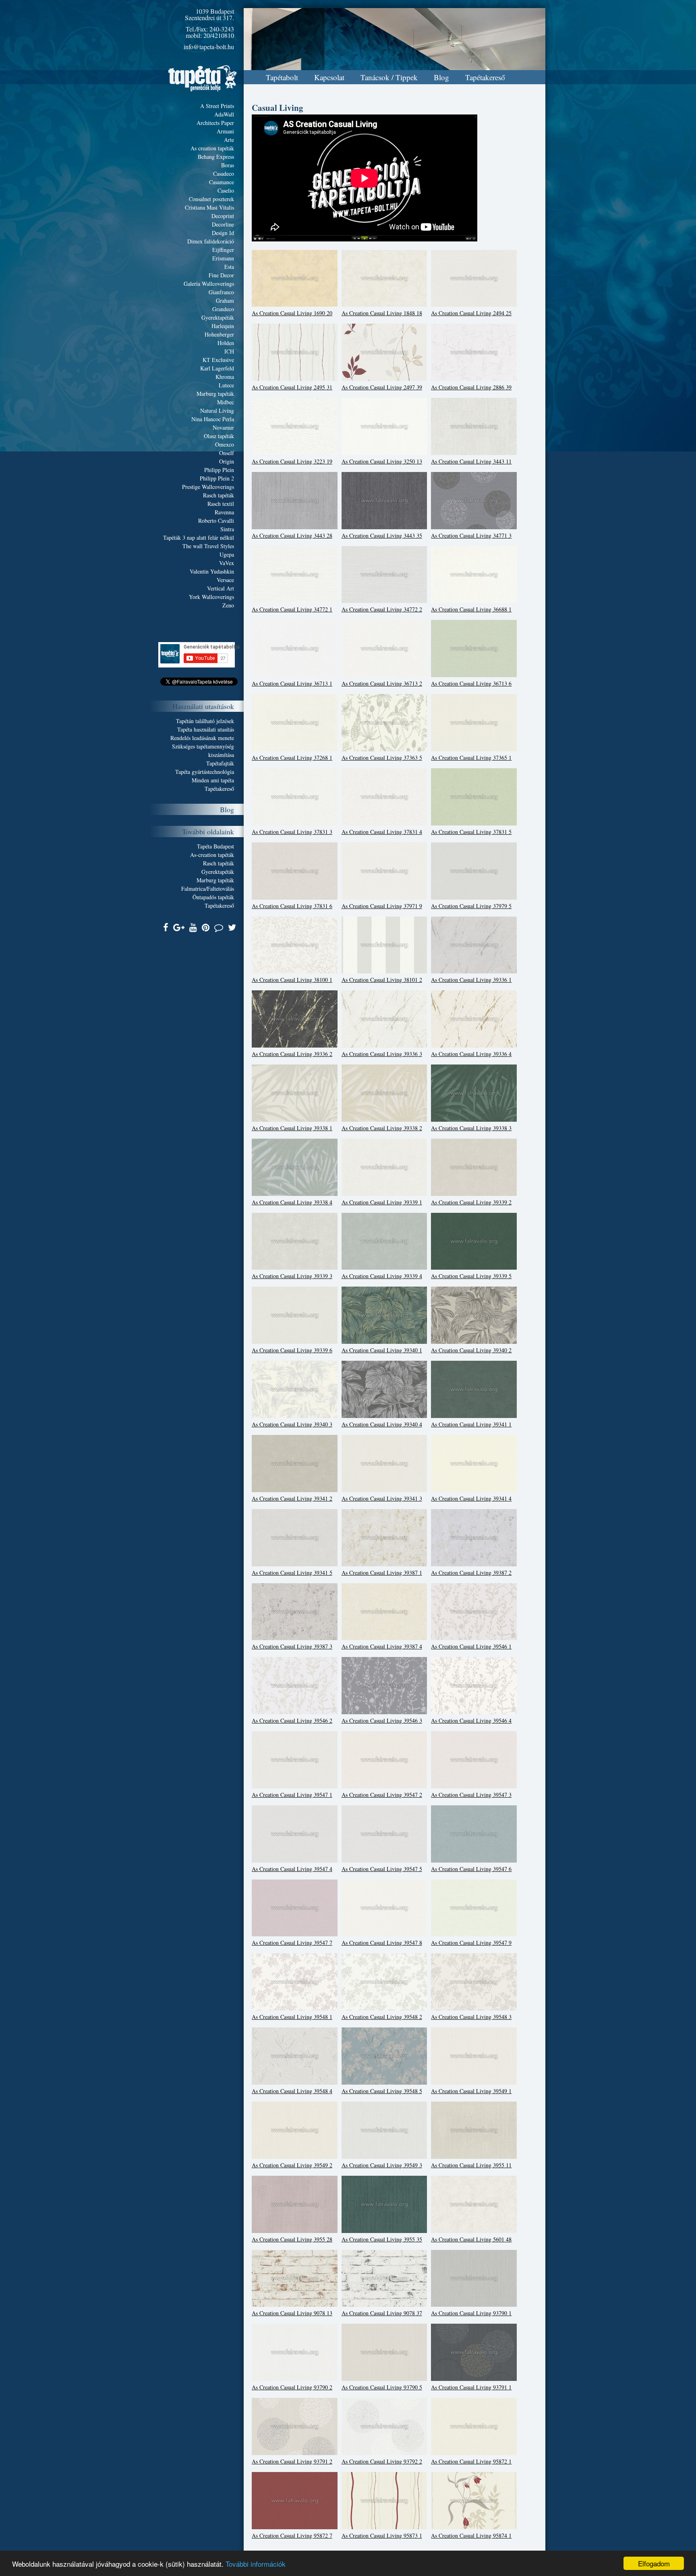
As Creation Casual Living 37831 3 (292, 832)
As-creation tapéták (212, 855)
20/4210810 (219, 35)
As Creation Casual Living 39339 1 (382, 1202)
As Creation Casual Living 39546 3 (382, 1720)
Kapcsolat (329, 77)
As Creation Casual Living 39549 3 (382, 2165)
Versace (225, 580)
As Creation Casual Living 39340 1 (382, 1350)
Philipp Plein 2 (217, 478)
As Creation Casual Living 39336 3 (382, 1054)
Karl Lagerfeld (217, 368)
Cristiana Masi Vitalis (209, 207)
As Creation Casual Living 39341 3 (382, 1498)
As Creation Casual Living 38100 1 (292, 980)
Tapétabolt (282, 77)
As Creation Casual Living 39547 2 (382, 1795)
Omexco (225, 444)
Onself (227, 453)
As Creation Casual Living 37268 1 (292, 758)
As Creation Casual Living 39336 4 (471, 1054)
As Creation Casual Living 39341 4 (471, 1498)
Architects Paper (215, 123)
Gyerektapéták (218, 317)
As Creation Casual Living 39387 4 (382, 1646)
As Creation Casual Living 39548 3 (471, 2017)
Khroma (225, 377)
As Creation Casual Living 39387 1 (382, 1573)
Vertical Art (221, 588)
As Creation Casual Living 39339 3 (292, 1276)
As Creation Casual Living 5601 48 (471, 2239)
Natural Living (217, 411)
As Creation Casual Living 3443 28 (292, 535)
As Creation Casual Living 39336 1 (471, 980)
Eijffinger (223, 250)
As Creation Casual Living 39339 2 (471, 1202)
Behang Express (216, 157)
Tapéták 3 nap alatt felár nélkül (199, 537)
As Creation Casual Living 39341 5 (292, 1573)
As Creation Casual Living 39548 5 (382, 2091)
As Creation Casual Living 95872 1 (471, 2461)
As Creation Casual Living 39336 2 (292, 1054)
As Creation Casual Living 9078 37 (382, 2313)
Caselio (226, 190)
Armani (225, 131)
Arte (229, 140)
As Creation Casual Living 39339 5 (471, 1276)
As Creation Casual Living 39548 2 (382, 2017)
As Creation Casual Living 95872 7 (292, 2535)
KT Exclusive (218, 360)
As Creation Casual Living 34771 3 (471, 535)
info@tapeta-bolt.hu (209, 47)
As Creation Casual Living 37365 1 (471, 758)
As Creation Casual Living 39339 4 (382, 1276)
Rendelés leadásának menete (202, 738)
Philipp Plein (219, 470)
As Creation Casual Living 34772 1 (292, 609)
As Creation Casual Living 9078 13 (292, 2313)
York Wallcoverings (211, 597)
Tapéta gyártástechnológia (205, 772)
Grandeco (223, 309)
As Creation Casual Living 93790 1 (471, 2313)
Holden (226, 343)
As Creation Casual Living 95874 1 (471, 2535)
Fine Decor (221, 275)
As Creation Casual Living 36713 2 (382, 683)
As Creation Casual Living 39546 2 (292, 1720)
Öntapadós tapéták (213, 897)
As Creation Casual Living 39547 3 (471, 1795)
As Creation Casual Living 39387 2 (471, 1573)
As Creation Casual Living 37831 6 (292, 906)
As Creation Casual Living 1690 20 (292, 313)
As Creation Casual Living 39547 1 (292, 1795)
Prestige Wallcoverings (208, 487)
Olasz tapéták (219, 436)
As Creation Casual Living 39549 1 (471, 2091)
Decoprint (223, 216)
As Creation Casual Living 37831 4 (382, 832)
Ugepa (227, 554)
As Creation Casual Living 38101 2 (382, 980)
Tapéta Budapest (215, 846)
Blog (441, 77)
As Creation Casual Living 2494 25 (471, 313)
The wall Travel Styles (208, 546)
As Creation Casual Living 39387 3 (292, 1646)
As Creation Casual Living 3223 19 (292, 461)
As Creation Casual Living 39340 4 (382, 1424)
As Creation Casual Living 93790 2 (292, 2387)
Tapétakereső (485, 77)
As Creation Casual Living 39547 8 (382, 1943)
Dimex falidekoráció (211, 241)
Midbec (226, 402)
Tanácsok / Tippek (389, 77)
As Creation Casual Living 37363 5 (382, 758)
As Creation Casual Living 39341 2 (292, 1498)
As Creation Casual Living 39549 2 (292, 2165)
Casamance (222, 182)
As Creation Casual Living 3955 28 (292, 2239)
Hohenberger (219, 334)
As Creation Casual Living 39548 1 (292, 2017)
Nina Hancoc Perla (213, 419)
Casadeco (224, 174)
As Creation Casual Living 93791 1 (471, 2387)
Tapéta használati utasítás (206, 729)
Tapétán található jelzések (205, 721)
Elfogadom (654, 2563)
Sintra (227, 529)
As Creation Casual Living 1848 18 (382, 313)
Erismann (223, 258)
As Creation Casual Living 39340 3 (292, 1424)
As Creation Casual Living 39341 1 (471, 1424)
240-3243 (222, 29)
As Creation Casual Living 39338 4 (292, 1202)
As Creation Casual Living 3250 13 (382, 461)
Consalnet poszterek (211, 199)
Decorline (223, 224)
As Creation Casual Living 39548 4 (292, 2091)
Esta (229, 267)
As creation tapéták (212, 148)
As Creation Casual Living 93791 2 (292, 2461)
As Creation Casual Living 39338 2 (382, 1128)
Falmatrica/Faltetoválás (208, 889)
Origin (227, 461)
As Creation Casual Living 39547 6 (471, 1869)
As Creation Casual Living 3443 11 (471, 461)
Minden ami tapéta (213, 780)
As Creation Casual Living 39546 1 (471, 1646)
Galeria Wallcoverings (209, 284)
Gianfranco (221, 292)
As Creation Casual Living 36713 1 (292, 683)
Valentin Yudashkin (212, 571)
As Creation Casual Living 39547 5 (382, 1869)
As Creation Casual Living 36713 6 (471, 683)
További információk (256, 2564)
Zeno (228, 605)
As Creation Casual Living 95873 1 (382, 2535)
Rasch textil (221, 504)
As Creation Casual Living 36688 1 (471, 609)
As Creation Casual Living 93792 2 (382, 2461)
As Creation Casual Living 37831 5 (471, 832)
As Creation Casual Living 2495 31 (292, 387)
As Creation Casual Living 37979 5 (471, 906)
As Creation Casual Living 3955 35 (382, 2239)
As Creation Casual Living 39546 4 (471, 1720)
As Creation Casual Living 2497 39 (382, 387)
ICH (229, 351)
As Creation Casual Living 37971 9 (382, 906)
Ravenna (224, 512)
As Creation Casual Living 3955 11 (471, 2165)
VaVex (227, 563)
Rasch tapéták (219, 495)
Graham (225, 300)
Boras (228, 165)
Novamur (223, 427)
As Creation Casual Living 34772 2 (382, 609)
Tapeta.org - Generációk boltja (203, 78)
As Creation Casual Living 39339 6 (292, 1350)
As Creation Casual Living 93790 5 (382, 2387)
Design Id (223, 233)
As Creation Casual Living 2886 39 (471, 387)
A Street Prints (217, 106)
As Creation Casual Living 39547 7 (292, 1943)
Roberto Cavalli (216, 521)
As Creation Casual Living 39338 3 (471, 1128)
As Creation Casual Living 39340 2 (471, 1350)
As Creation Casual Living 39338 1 (292, 1128)
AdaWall (224, 114)
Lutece (226, 385)
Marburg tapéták (215, 394)
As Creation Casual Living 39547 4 (292, 1869)
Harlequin (223, 326)
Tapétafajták (220, 763)
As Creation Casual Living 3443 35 (382, 535)
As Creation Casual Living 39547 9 (471, 1943)
